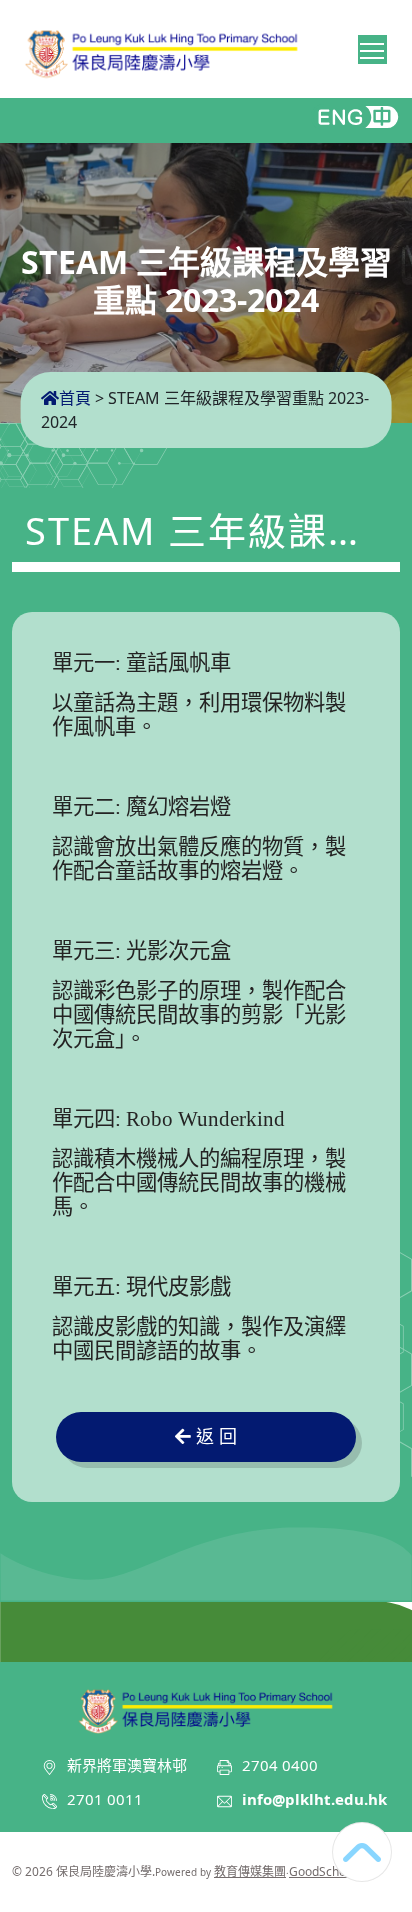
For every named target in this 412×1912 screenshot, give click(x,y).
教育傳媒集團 (250, 1871)
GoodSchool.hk (330, 1871)
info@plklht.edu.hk (314, 1799)
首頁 (75, 398)
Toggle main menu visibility (372, 49)
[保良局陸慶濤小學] (206, 1708)
